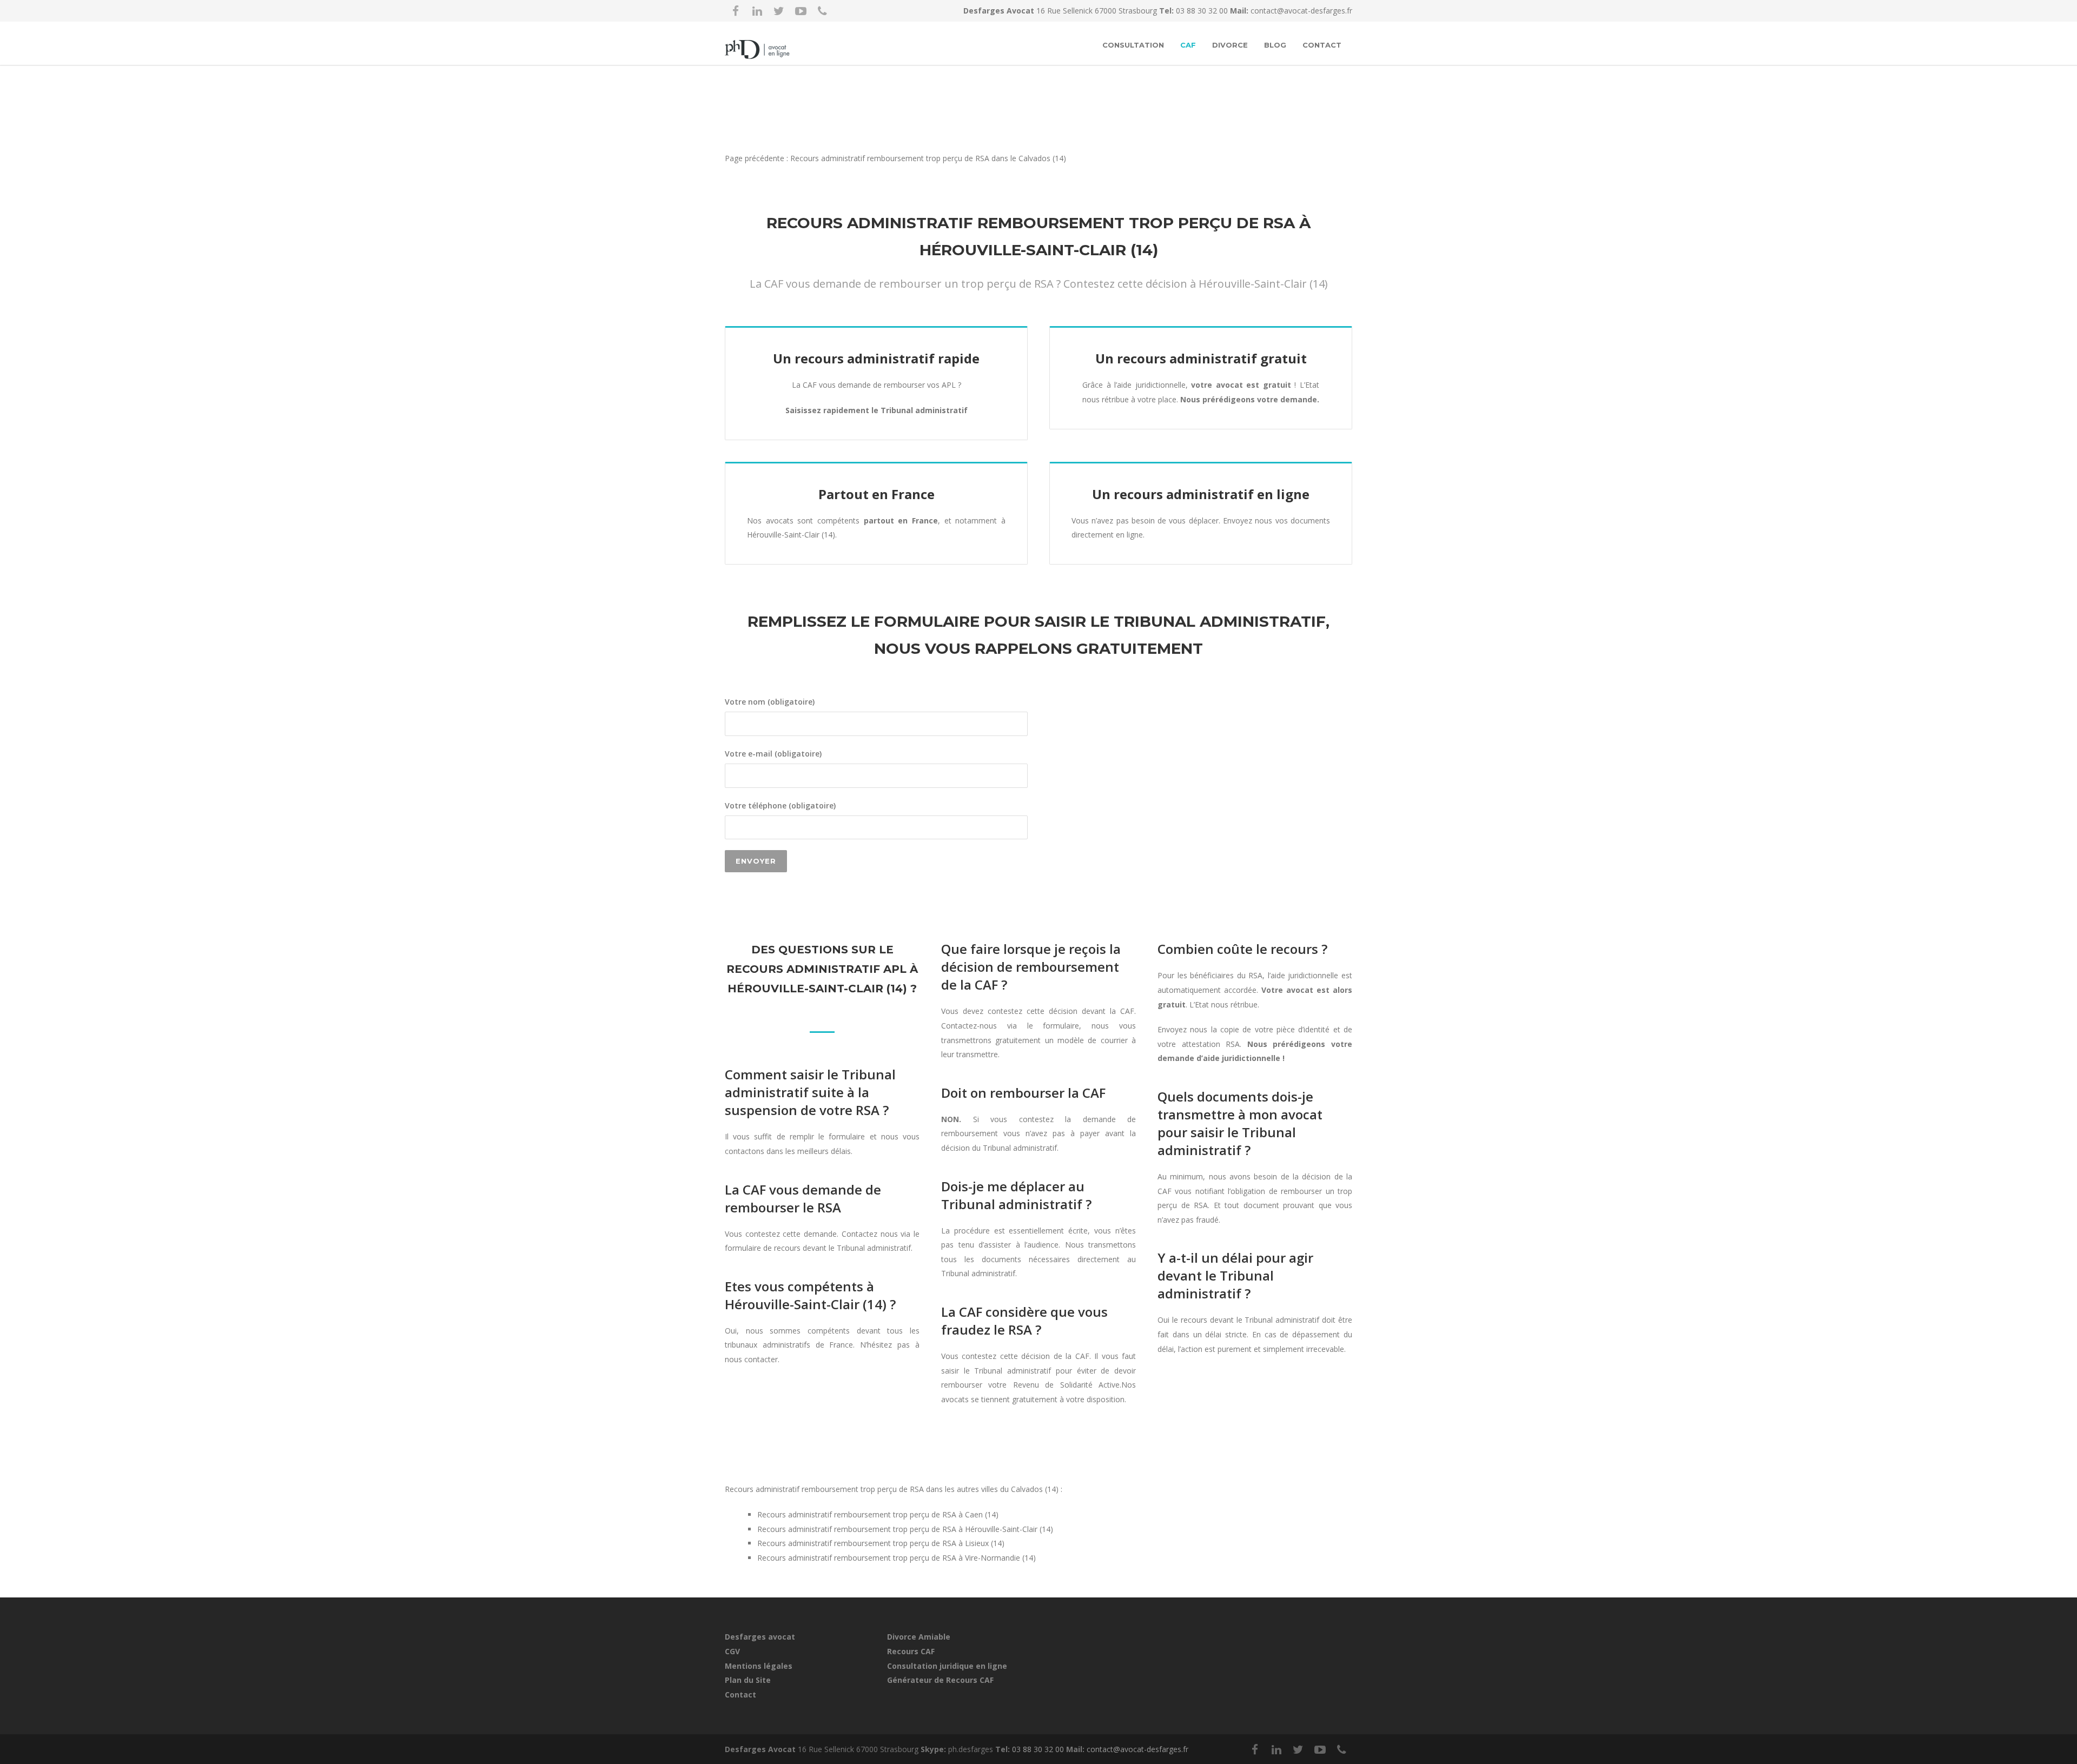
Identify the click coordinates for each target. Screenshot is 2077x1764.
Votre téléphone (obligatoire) (780, 805)
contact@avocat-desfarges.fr (1301, 11)
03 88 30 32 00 (1203, 11)
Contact (1322, 45)
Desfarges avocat (760, 1637)
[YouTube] (801, 11)
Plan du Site (748, 1680)
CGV (732, 1651)
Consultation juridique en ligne (947, 1666)
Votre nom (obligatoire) (770, 702)
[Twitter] (779, 11)
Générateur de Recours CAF (940, 1680)
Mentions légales (759, 1666)
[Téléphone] (822, 11)
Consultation (1133, 45)
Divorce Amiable (919, 1637)
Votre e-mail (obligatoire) (773, 754)
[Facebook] (736, 11)
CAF (1188, 45)
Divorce (1230, 45)
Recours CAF (911, 1651)
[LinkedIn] (757, 11)
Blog (1275, 45)
